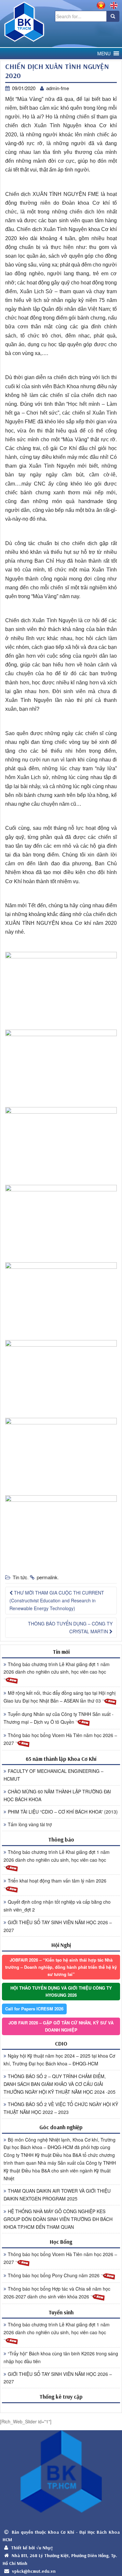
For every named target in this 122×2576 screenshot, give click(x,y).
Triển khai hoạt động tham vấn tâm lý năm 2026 (57, 1881)
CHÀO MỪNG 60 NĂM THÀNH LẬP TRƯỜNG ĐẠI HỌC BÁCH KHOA (57, 1795)
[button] (104, 54)
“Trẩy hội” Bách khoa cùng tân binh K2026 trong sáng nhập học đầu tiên (61, 2357)
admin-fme (58, 88)
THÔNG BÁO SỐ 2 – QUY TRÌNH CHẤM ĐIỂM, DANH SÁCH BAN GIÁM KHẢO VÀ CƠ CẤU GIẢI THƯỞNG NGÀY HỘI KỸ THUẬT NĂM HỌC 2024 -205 (60, 2084)
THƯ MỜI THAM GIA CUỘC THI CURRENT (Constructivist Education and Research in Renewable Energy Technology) (57, 1600)
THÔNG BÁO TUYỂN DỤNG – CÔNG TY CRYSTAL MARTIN (70, 1627)
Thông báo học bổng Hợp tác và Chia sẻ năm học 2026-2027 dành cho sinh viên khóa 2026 (57, 2293)
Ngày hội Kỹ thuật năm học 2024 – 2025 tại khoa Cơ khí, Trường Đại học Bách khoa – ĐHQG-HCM (59, 2060)
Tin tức (20, 1577)
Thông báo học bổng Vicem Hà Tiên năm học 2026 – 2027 (60, 1739)
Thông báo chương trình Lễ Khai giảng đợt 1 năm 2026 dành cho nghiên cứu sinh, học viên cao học (57, 1668)
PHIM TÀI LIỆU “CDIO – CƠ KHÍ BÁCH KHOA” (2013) (63, 1812)
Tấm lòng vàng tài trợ (30, 1824)
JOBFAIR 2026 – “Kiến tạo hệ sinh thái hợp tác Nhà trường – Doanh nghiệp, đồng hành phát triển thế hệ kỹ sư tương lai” (61, 1967)
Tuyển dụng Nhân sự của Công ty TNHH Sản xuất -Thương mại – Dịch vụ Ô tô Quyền (59, 1718)
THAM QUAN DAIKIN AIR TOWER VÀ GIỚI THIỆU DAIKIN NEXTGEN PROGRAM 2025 (57, 2195)
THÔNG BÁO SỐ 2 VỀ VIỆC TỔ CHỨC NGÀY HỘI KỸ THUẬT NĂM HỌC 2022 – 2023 (61, 2108)
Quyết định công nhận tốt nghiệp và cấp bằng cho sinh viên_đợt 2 (57, 1906)
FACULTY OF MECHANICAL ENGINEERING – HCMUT (54, 1775)
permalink (47, 1577)
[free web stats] (61, 2408)
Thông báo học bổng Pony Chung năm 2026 (54, 2275)
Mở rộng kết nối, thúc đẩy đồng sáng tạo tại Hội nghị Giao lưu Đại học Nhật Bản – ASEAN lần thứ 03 (60, 1697)
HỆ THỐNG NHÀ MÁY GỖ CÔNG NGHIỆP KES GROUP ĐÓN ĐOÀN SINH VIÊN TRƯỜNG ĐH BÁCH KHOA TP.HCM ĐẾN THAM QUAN (58, 2219)
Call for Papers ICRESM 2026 (34, 2009)
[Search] (113, 16)
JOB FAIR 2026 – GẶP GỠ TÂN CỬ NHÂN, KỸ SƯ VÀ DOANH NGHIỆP (61, 2026)
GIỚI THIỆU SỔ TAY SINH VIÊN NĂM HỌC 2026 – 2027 (58, 1926)
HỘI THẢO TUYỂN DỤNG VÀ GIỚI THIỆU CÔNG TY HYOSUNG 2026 (61, 1991)
